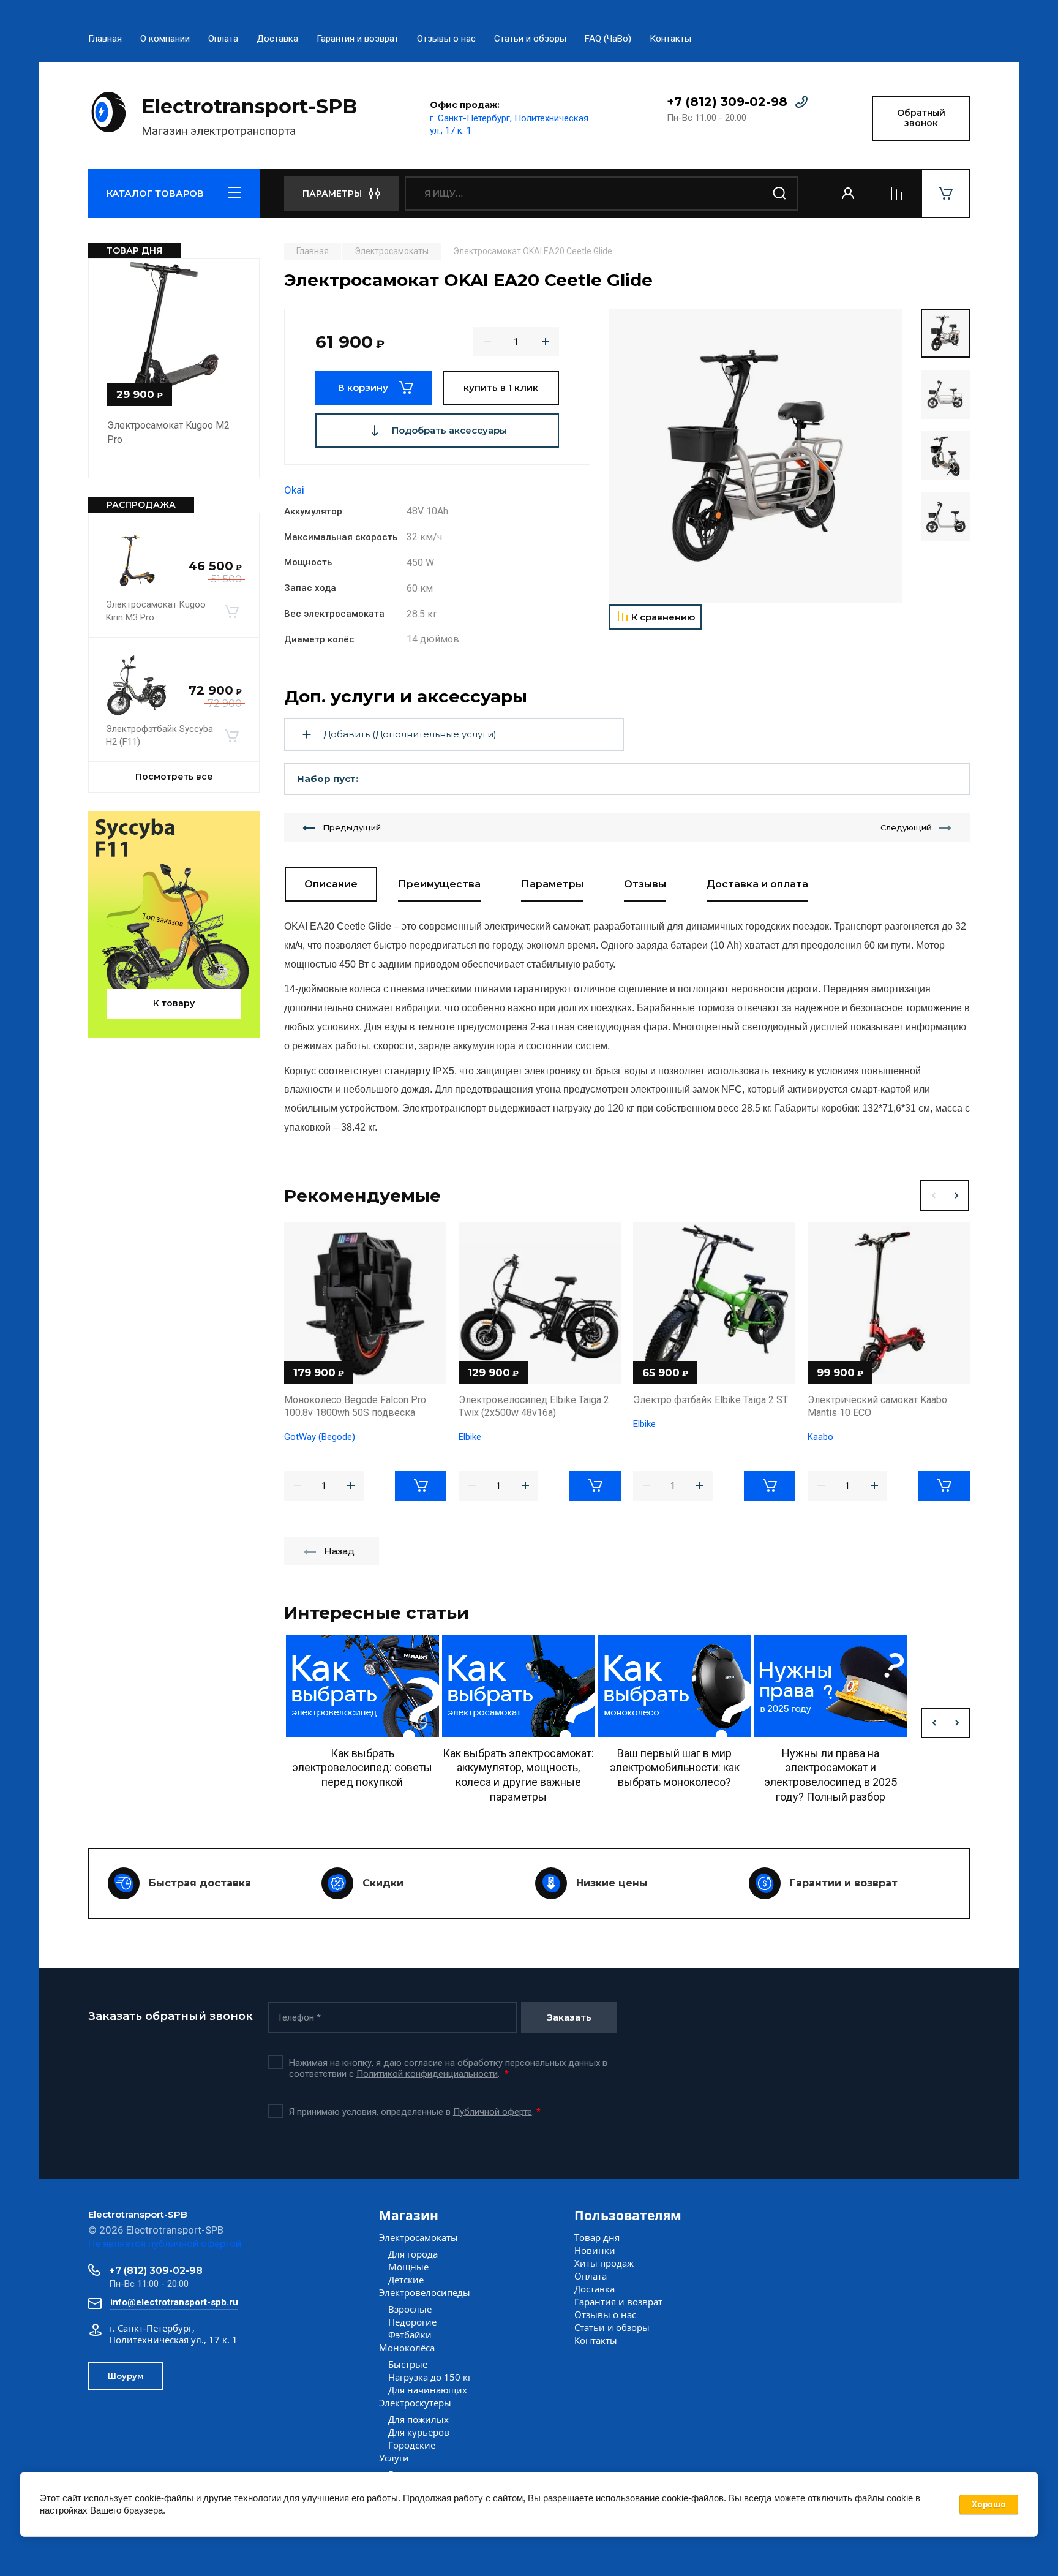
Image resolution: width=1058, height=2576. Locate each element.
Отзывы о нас (446, 39)
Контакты (670, 39)
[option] (756, 456)
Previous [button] (932, 1196)
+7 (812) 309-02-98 (727, 102)
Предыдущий (352, 827)
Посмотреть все (174, 777)
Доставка (277, 39)
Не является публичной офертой (165, 2243)
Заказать (569, 2017)
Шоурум (126, 2376)
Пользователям (628, 2215)
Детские (406, 2280)
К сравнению (663, 617)
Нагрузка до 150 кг (430, 2377)
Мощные (408, 2267)
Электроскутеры (415, 2403)
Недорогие (412, 2322)
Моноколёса (407, 2348)
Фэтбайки (410, 2335)
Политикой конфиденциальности (427, 2074)
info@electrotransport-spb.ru (174, 2302)
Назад (339, 1551)
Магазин (409, 2215)
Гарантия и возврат (358, 39)
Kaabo (820, 1437)
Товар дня (597, 2237)
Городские (412, 2445)
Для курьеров (419, 2432)
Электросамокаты (418, 2237)
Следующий (906, 827)
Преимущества (439, 884)
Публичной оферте (493, 2112)
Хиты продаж (604, 2263)
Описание (331, 884)
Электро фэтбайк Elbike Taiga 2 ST (711, 1400)
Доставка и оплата (757, 884)
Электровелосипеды (425, 2292)
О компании (165, 39)
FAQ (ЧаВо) (608, 39)
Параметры (552, 884)
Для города (413, 2254)
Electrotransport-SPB (249, 106)
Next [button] (957, 1196)
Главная (105, 39)
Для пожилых (418, 2419)
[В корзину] (231, 611)
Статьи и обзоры (530, 39)
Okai (294, 490)
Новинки (595, 2250)
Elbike (470, 1437)
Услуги (394, 2458)
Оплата (223, 39)
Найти (780, 194)
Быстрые (408, 2364)
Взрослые (410, 2309)
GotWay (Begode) (320, 1437)
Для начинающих (428, 2390)
